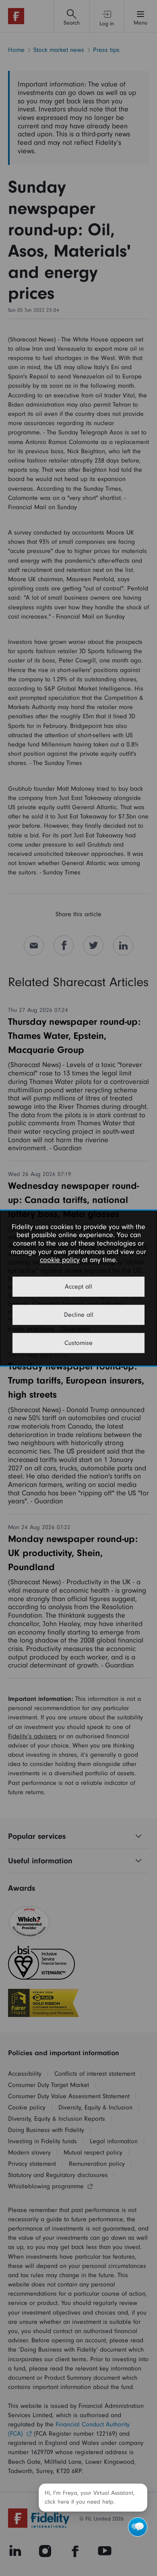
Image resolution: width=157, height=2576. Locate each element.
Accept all (78, 1287)
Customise (78, 1343)
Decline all (79, 1315)
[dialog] (78, 1288)
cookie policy (60, 1260)
